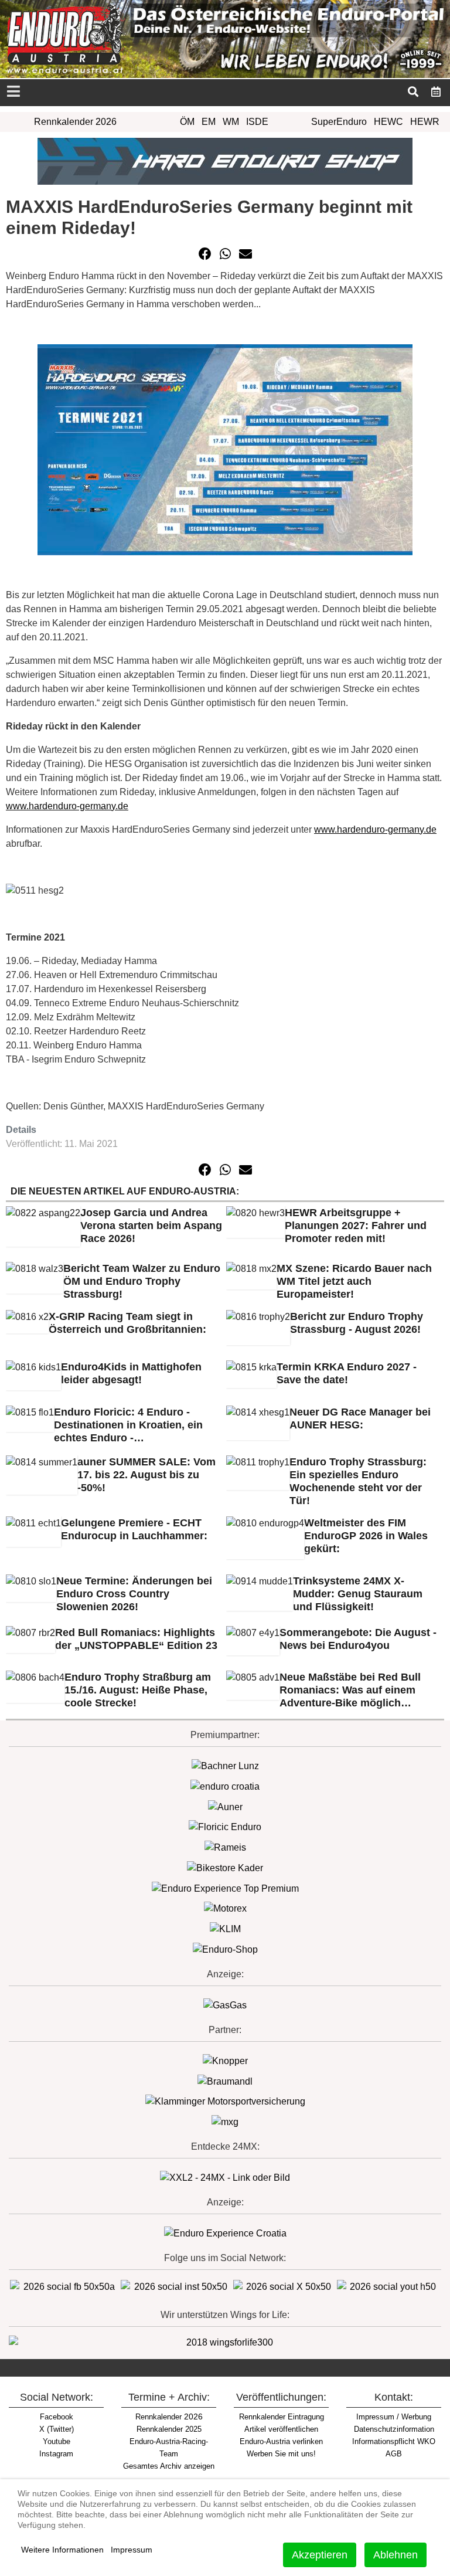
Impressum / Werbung (394, 2417)
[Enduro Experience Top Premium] (225, 1888)
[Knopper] (225, 2060)
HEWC (388, 122)
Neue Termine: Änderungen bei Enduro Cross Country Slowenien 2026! (134, 1594)
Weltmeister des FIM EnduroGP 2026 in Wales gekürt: (366, 1536)
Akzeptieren (320, 2555)
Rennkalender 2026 (75, 122)
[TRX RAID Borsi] (225, 2121)
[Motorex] (225, 1908)
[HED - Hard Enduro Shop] (225, 160)
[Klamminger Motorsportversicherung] (225, 2101)
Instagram (56, 2454)
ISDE (257, 122)
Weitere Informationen (62, 2550)
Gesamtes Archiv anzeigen (169, 2466)
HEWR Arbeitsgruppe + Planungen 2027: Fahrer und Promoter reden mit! (356, 1226)
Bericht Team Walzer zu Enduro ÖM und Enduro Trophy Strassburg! (142, 1281)
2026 (169, 2417)
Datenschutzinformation (394, 2429)
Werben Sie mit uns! (281, 2454)
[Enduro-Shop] (225, 1949)
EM (209, 122)
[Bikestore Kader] (225, 1867)
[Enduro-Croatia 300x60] (225, 1786)
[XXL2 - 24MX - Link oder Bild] (225, 2177)
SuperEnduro (339, 122)
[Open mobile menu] (13, 92)
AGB (394, 2454)
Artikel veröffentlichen (281, 2429)
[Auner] (225, 1806)
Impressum (132, 2550)
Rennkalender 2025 (169, 2429)
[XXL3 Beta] (225, 2233)
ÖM (187, 122)
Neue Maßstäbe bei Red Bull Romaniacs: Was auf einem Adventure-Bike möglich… (350, 1690)
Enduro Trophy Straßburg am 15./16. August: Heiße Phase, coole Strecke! (138, 1690)
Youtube (57, 2441)
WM (231, 122)
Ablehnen (396, 2555)
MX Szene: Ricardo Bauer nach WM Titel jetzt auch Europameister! (354, 1281)
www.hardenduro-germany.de (67, 806)
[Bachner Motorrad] (225, 1765)
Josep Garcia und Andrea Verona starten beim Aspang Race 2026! (151, 1226)
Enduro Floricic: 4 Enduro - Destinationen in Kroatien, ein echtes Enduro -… (128, 1425)
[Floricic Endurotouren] (225, 1827)
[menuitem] (436, 91)
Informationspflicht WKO (394, 2441)
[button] (205, 254)
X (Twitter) (57, 2429)
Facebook (57, 2417)
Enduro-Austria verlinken (281, 2441)
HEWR (425, 122)
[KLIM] (225, 1928)
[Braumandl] (225, 2081)
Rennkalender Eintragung (282, 2417)
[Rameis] (225, 1847)
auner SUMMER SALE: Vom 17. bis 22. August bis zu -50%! (146, 1475)
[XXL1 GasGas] (225, 2005)
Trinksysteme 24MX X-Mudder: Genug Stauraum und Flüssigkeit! (358, 1594)
